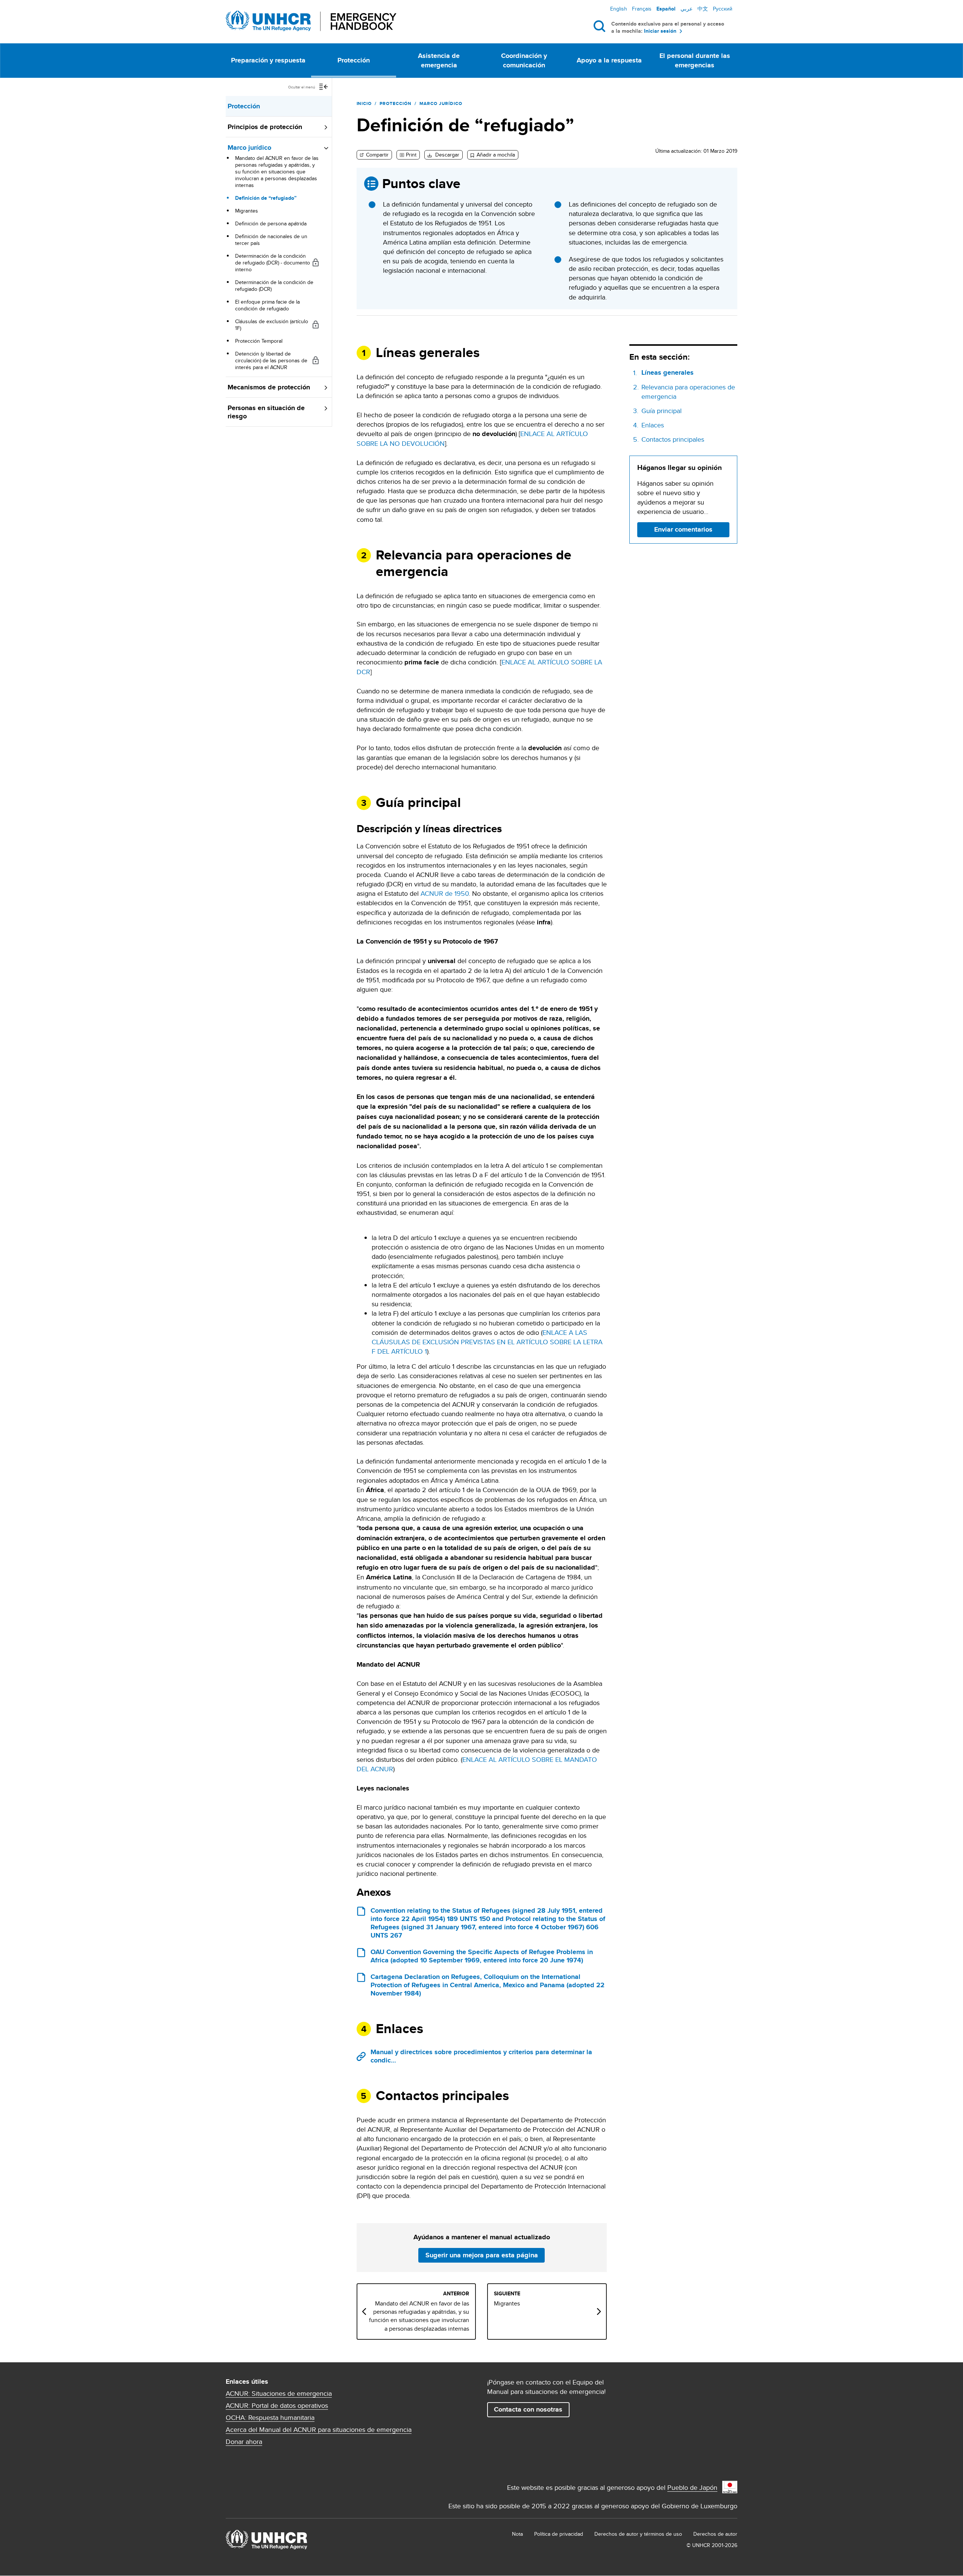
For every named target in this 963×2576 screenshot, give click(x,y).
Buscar (601, 26)
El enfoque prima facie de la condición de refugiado (267, 305)
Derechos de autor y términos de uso (638, 2534)
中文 (703, 9)
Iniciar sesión (660, 31)
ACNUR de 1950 (445, 893)
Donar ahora (244, 2442)
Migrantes (247, 211)
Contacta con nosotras (528, 2409)
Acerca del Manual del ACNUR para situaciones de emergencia (319, 2430)
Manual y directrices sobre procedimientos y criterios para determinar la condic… (481, 2056)
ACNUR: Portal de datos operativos (277, 2406)
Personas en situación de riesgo (266, 412)
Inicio (364, 103)
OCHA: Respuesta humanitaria (270, 2418)
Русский (723, 9)
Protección (354, 60)
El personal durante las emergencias (695, 60)
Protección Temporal (259, 341)
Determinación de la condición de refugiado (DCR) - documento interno (273, 263)
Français (642, 9)
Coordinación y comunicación (524, 60)
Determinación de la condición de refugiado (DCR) (274, 286)
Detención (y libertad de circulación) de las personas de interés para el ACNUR (271, 360)
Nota (517, 2534)
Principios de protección (265, 127)
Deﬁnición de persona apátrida (271, 223)
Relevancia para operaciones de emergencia (688, 392)
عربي (687, 9)
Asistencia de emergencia (439, 60)
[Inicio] (311, 21)
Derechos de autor (715, 2534)
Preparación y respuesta (268, 60)
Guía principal (661, 411)
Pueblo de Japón (692, 2487)
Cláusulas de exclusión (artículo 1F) (272, 325)
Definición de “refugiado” (266, 198)
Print (411, 155)
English (619, 9)
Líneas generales (668, 373)
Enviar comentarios (683, 529)
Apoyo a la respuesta (609, 60)
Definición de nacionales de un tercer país (271, 240)
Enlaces (653, 425)
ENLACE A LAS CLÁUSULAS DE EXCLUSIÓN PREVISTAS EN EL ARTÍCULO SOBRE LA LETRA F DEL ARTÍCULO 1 (487, 1342)
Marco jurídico (249, 147)
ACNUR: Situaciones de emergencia (279, 2394)
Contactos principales (673, 439)
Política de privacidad (559, 2534)
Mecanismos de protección (269, 387)
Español (666, 9)
